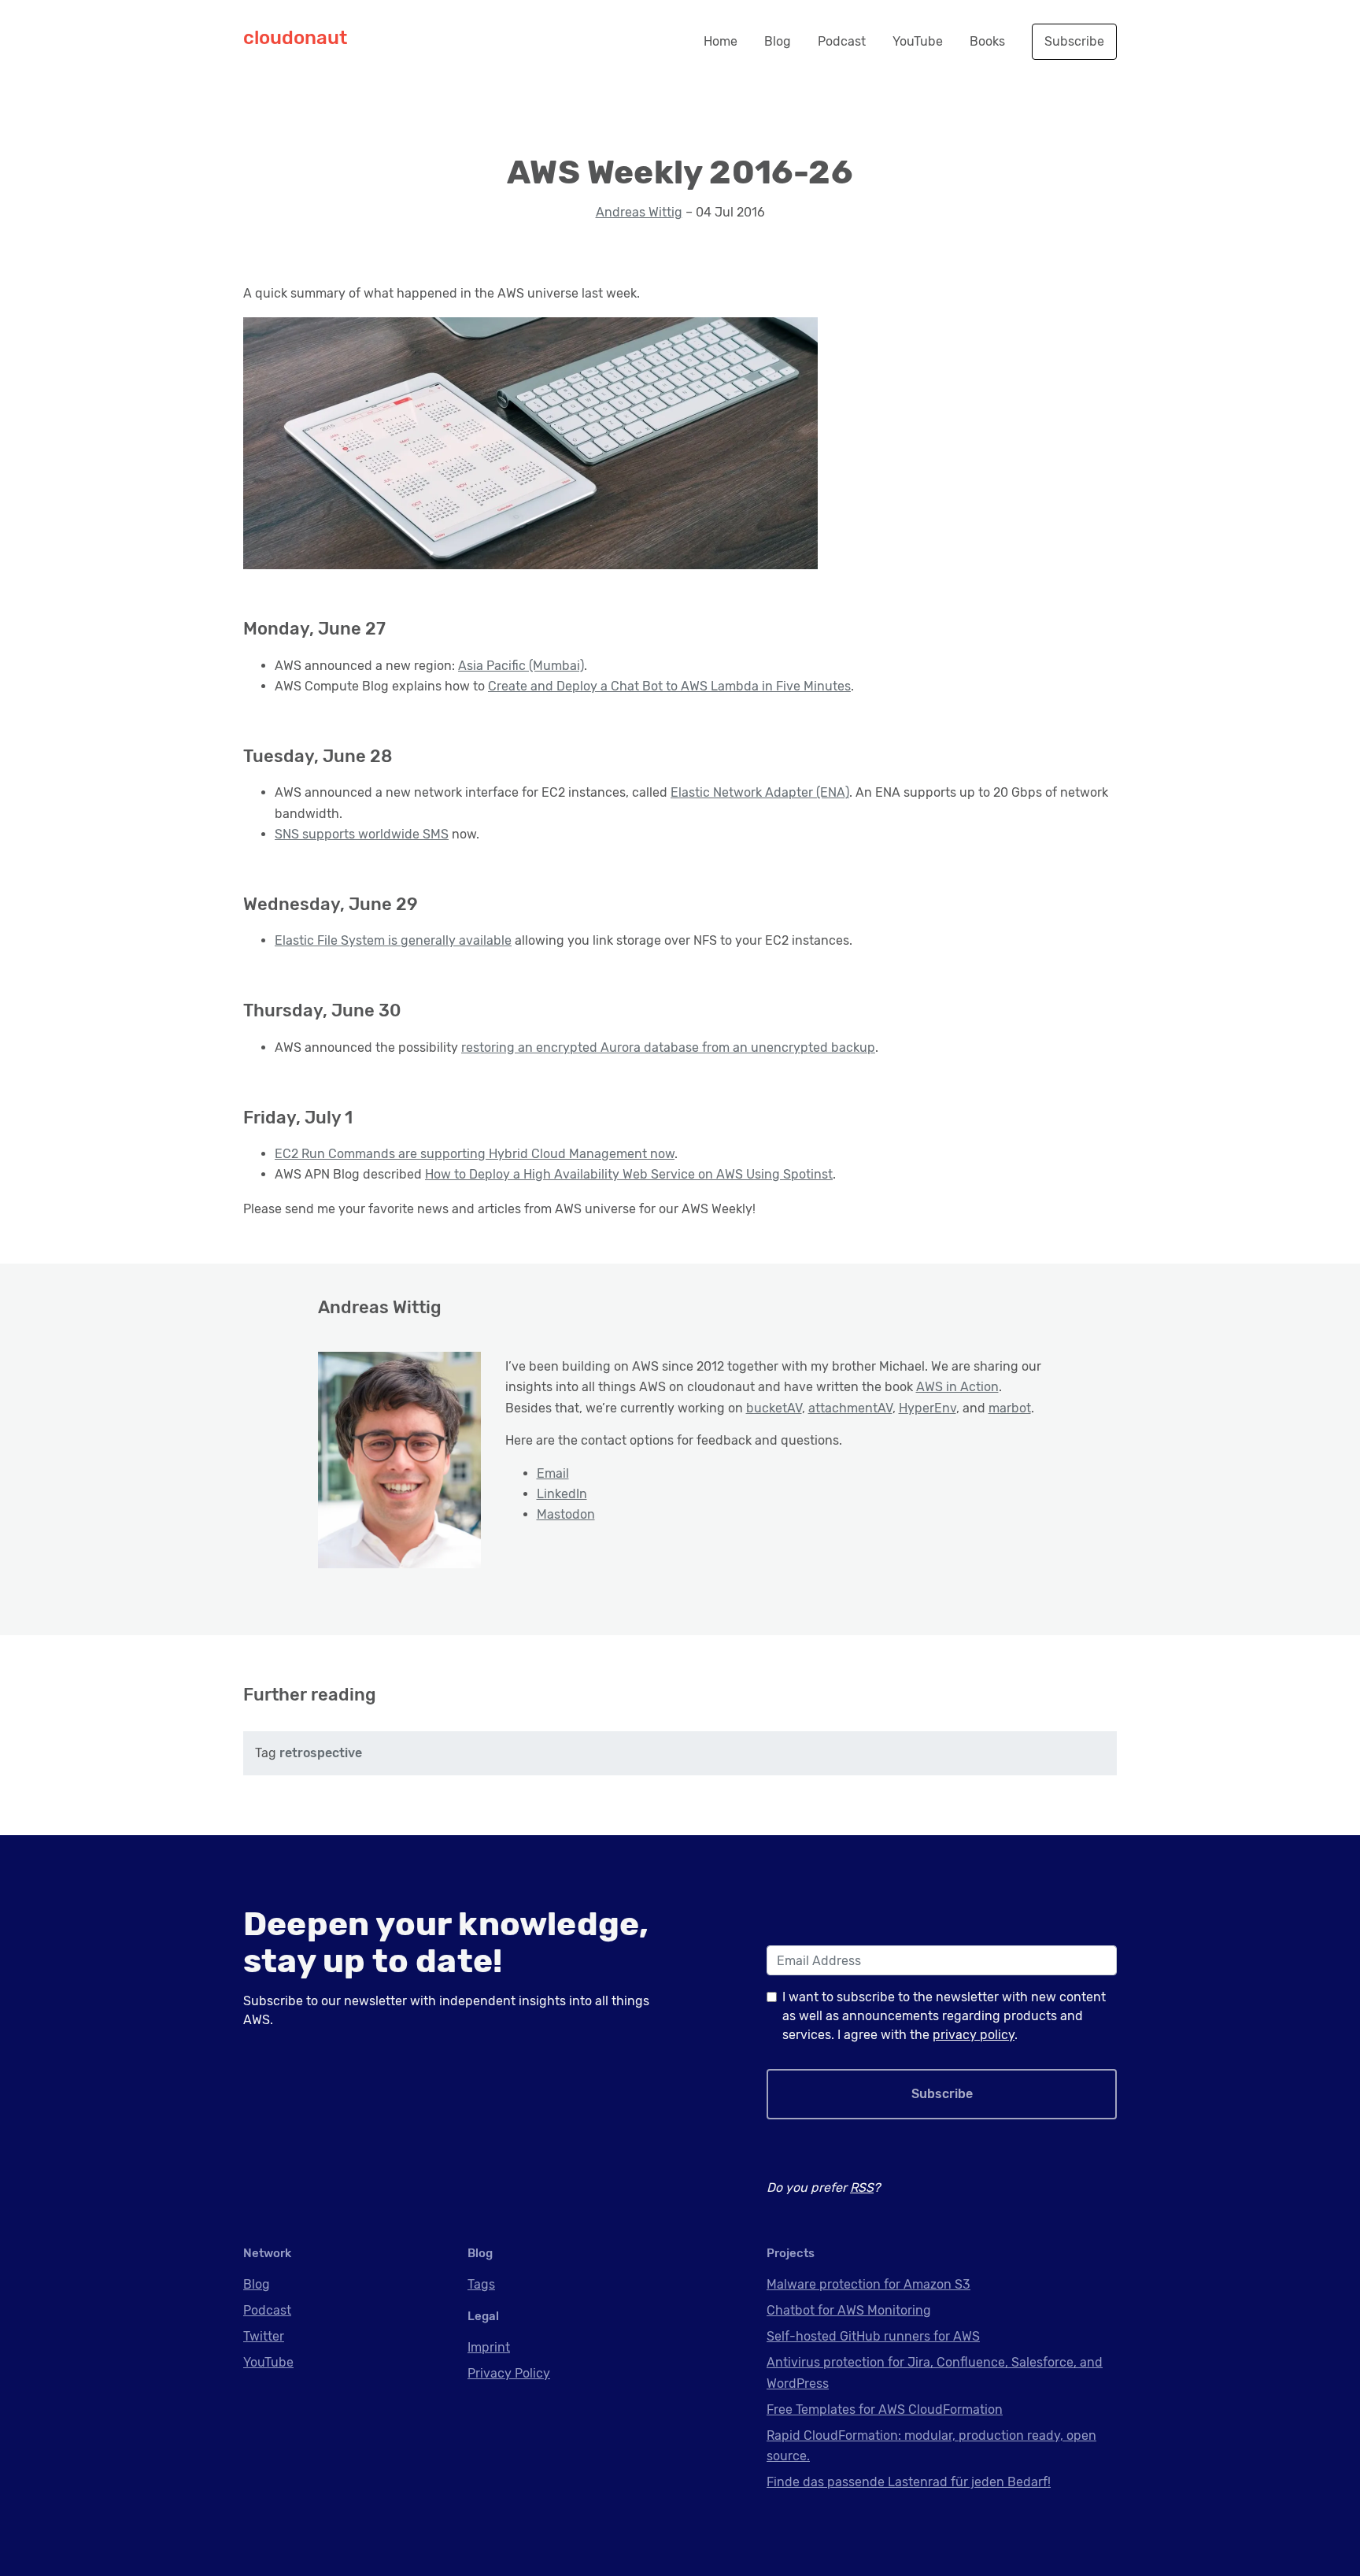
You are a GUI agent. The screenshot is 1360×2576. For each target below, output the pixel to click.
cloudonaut (295, 38)
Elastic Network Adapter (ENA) (760, 792)
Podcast (842, 41)
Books (987, 41)
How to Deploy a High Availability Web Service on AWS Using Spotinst (629, 1174)
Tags (481, 2284)
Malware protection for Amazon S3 (868, 2284)
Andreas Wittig (639, 212)
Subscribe (1074, 41)
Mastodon (566, 1514)
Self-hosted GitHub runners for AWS (873, 2336)
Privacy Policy (509, 2373)
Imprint (489, 2347)
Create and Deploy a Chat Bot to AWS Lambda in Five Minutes (669, 686)
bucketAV (774, 1408)
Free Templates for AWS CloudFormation (885, 2409)
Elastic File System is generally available (393, 940)
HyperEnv (928, 1408)
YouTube (918, 41)
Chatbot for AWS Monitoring (849, 2310)
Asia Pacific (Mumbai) (521, 666)
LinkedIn (562, 1494)
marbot (1010, 1408)
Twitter (264, 2336)
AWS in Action (957, 1387)
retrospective (321, 1753)
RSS (862, 2187)
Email (553, 1473)
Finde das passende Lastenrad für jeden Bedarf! (909, 2482)
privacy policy (974, 2035)
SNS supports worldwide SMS (362, 834)
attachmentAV (850, 1408)
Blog (778, 41)
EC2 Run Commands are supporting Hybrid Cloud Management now (475, 1154)
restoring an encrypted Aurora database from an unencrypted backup (668, 1047)
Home (721, 41)
